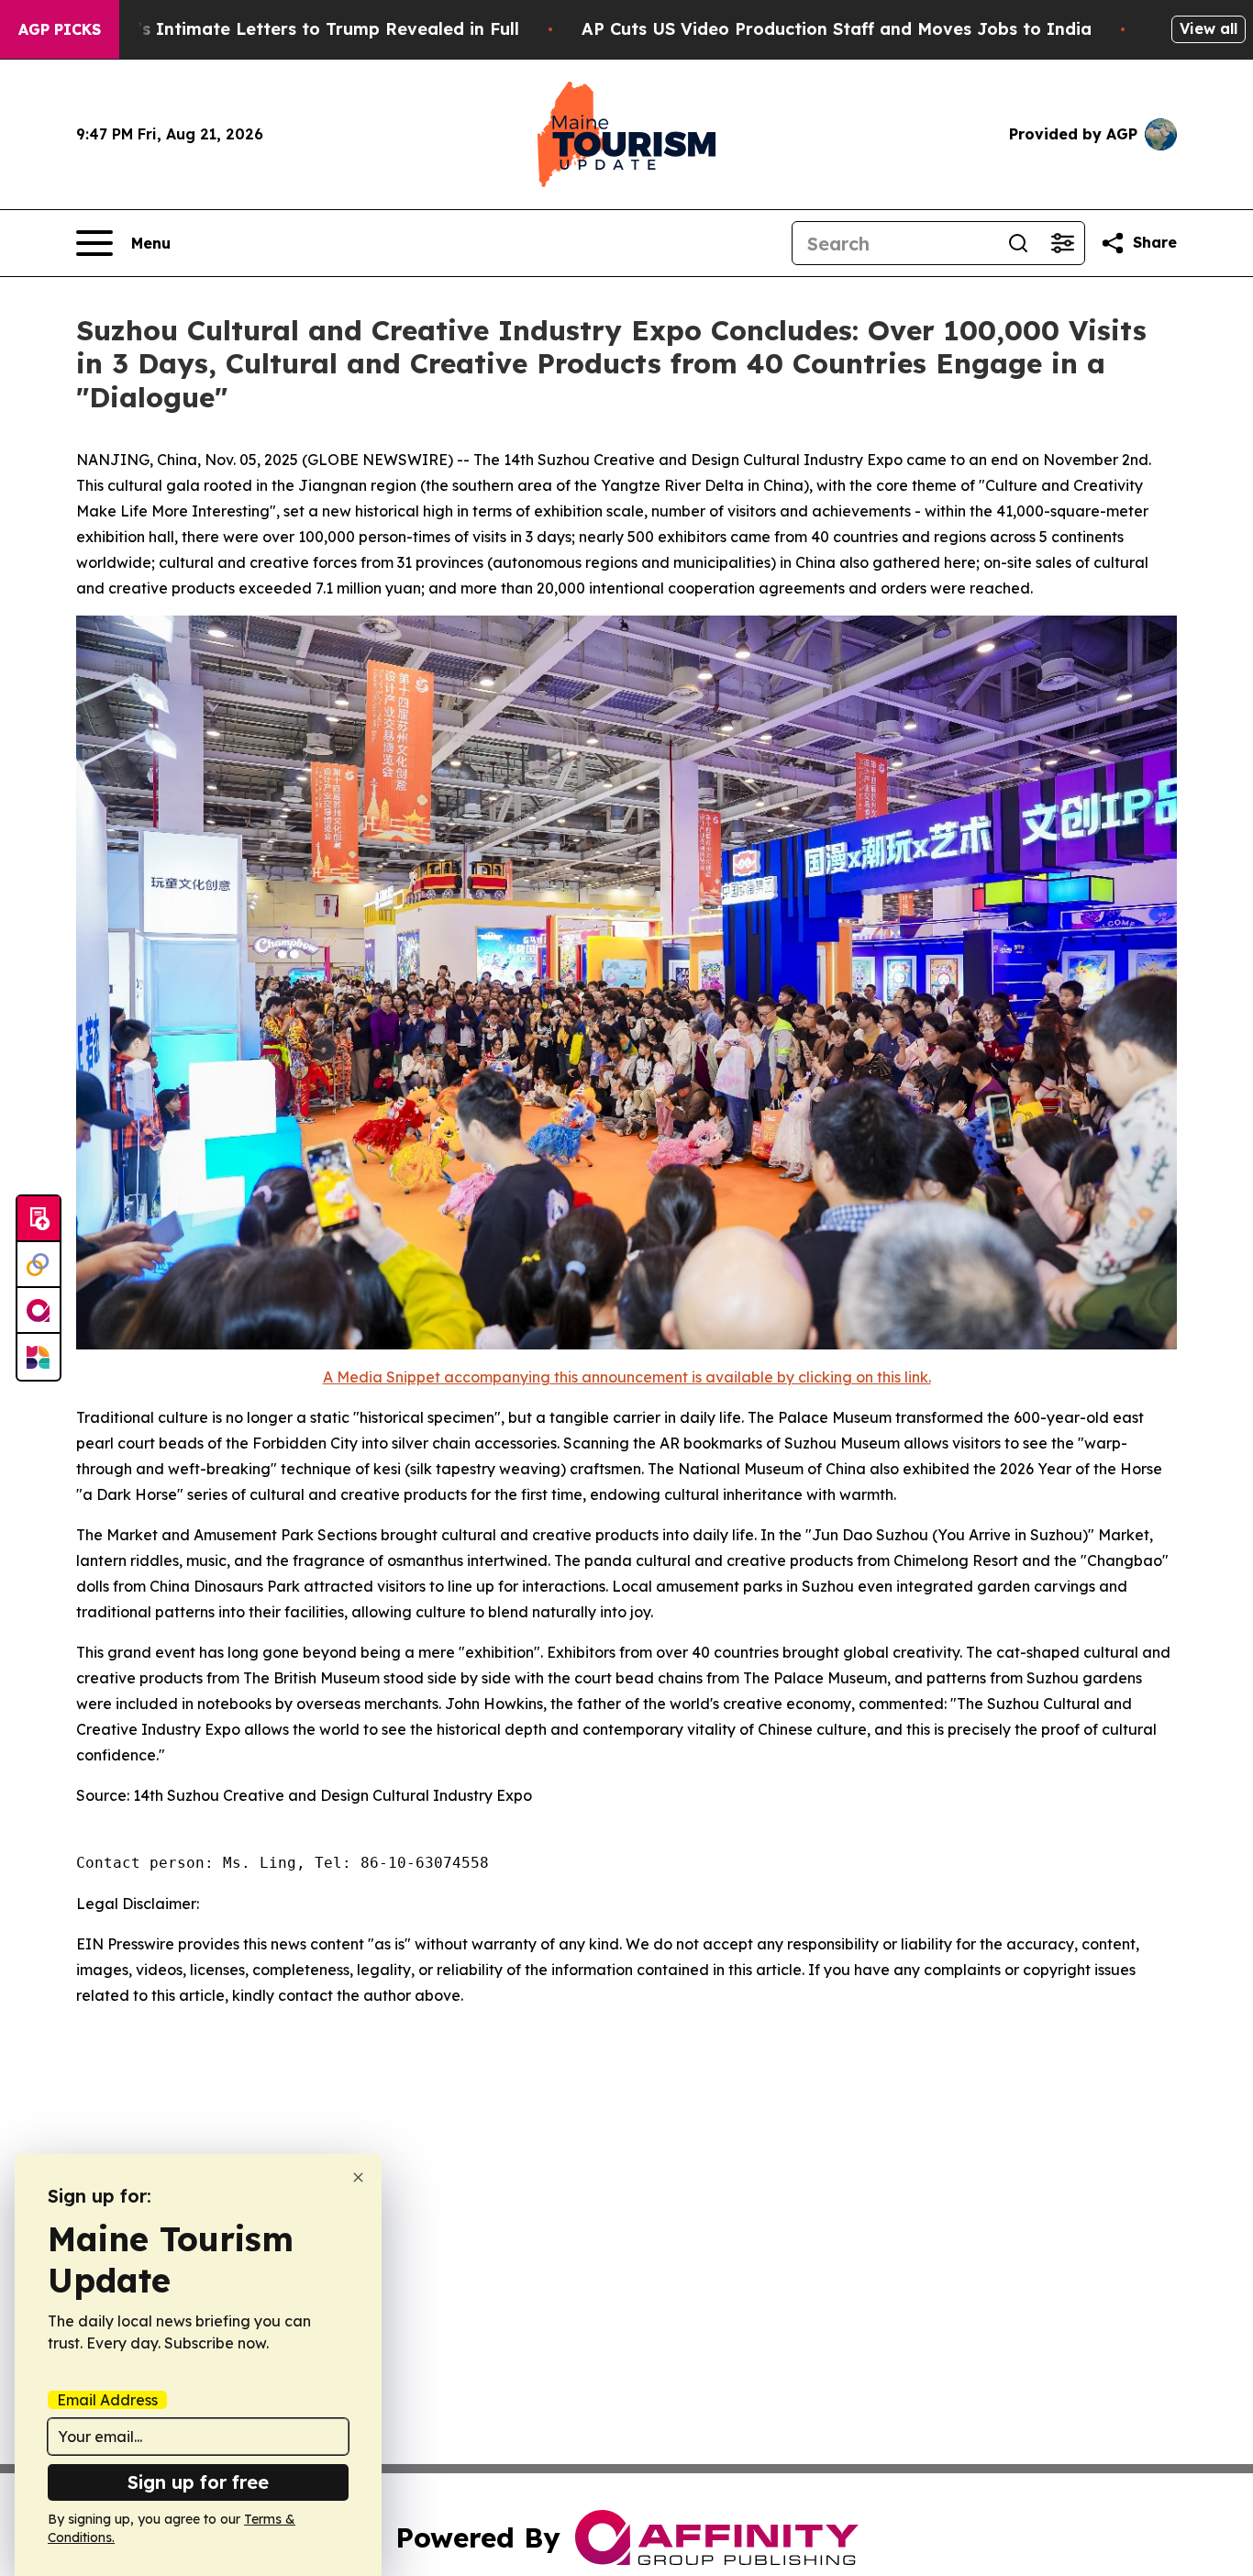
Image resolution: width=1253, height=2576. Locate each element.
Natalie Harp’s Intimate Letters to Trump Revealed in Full (273, 29)
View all (1209, 28)
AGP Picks (60, 29)
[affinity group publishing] (39, 1311)
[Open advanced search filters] (1062, 243)
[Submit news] (39, 1219)
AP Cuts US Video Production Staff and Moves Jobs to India (837, 29)
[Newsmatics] (39, 1357)
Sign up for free (198, 2482)
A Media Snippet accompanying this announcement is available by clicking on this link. (627, 1377)
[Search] (1018, 243)
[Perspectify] (39, 1265)
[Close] (358, 2177)
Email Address (107, 2400)
